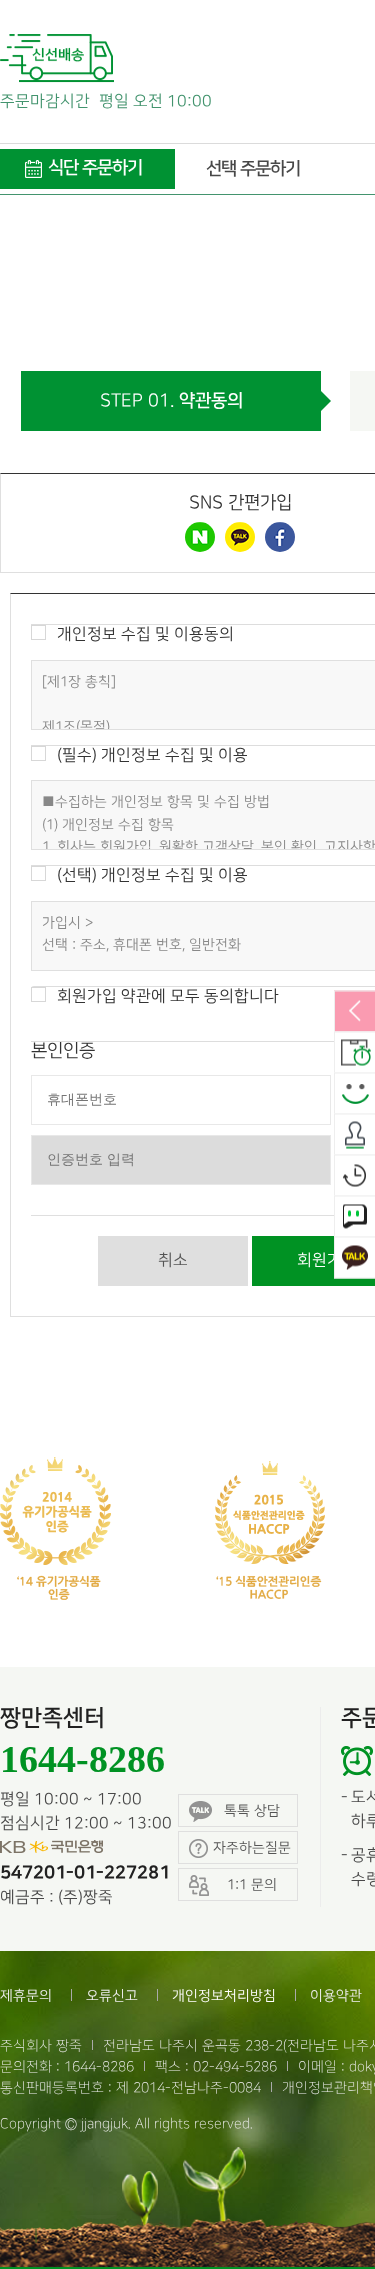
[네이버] (200, 537)
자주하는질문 (252, 1847)
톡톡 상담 (252, 1810)
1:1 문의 (355, 1217)
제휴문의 (26, 1995)
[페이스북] (280, 537)
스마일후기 (355, 1094)
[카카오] (240, 537)
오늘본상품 (355, 1176)
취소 (173, 1260)
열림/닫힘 (355, 1012)
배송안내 (355, 1053)
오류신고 (112, 1995)
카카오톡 (355, 1258)
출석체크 (355, 1135)
